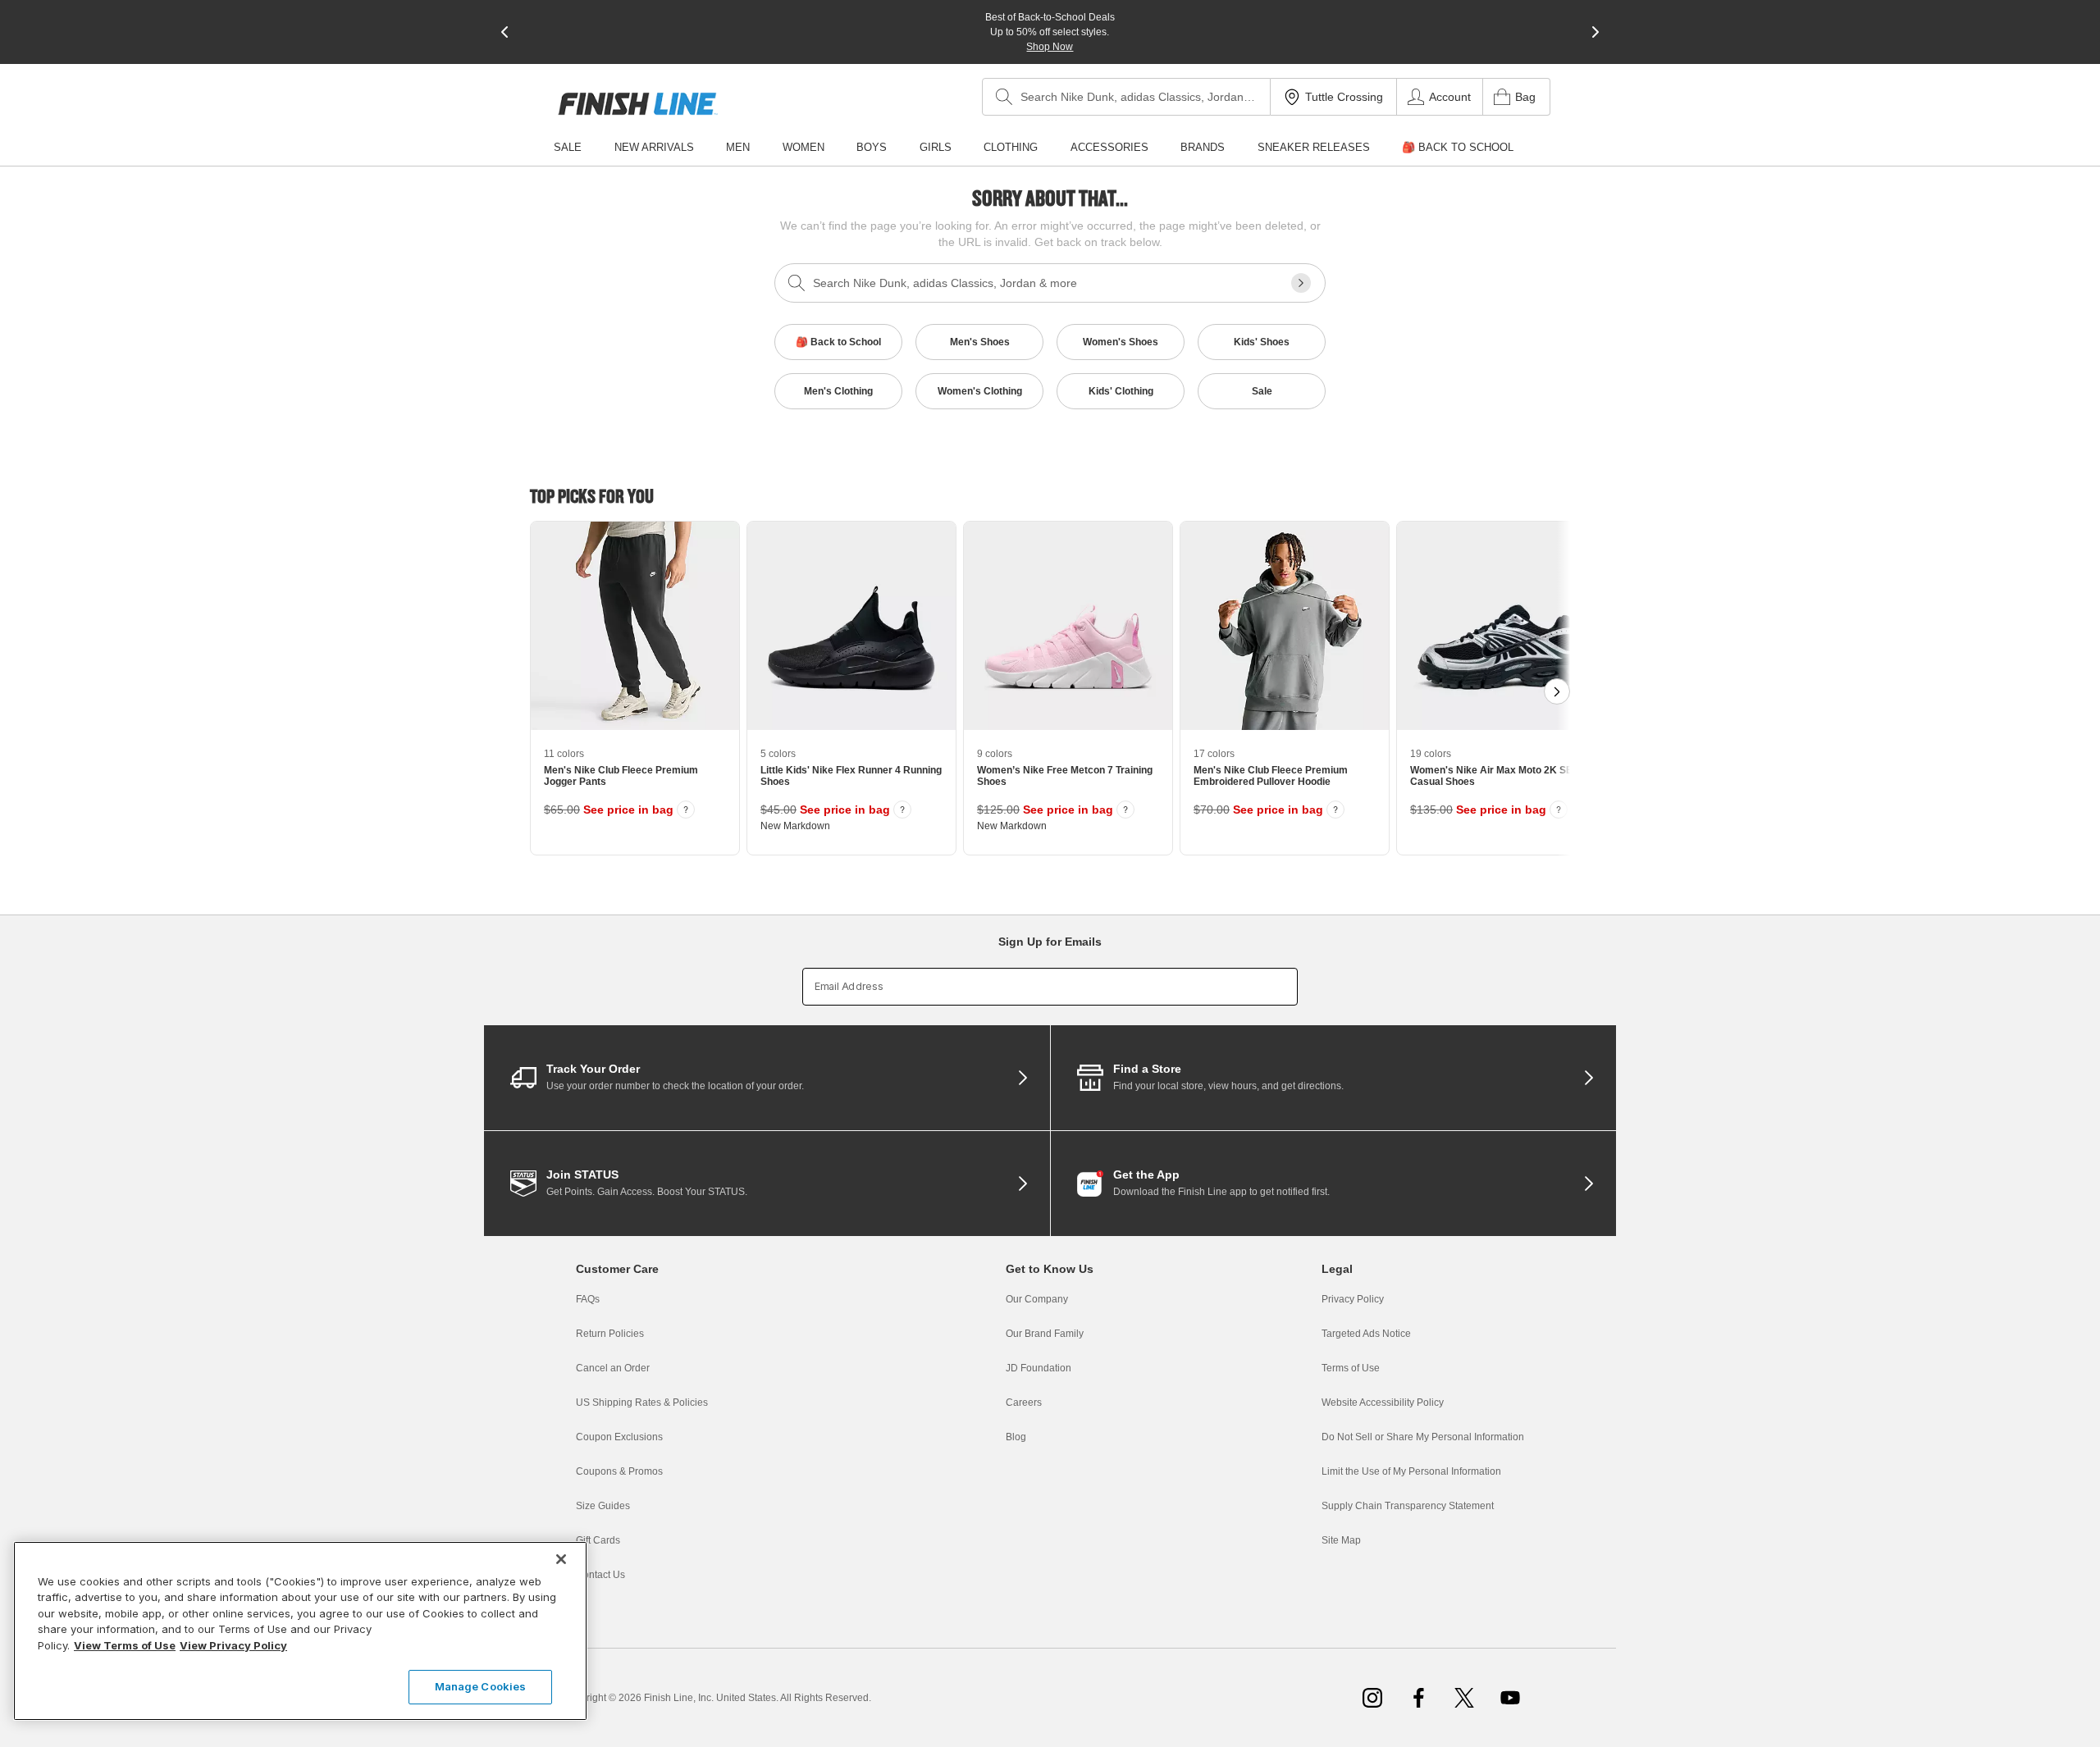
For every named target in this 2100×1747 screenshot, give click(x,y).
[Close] (561, 1559)
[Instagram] (1372, 1698)
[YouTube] (1510, 1698)
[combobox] (1126, 97)
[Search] (1004, 97)
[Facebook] (1418, 1698)
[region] (300, 1631)
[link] (638, 104)
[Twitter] (1464, 1698)
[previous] (504, 32)
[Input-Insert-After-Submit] (1301, 283)
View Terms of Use (125, 1645)
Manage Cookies (481, 1686)
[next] (1596, 32)
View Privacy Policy (233, 1645)
